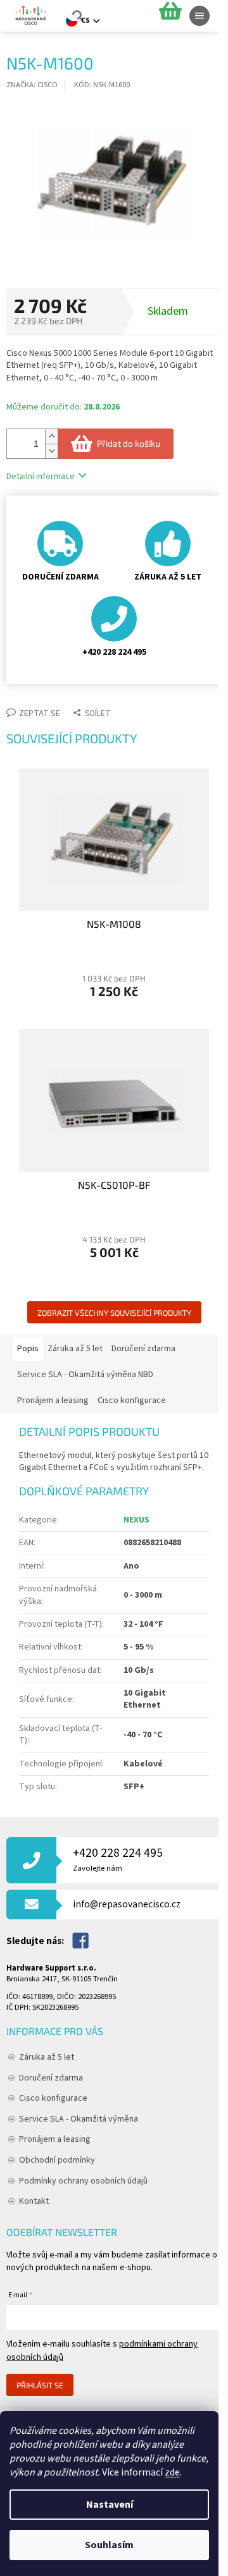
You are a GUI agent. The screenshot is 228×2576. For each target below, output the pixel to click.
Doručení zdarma (51, 2078)
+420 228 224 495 (118, 1859)
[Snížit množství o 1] (51, 451)
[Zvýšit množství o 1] (51, 436)
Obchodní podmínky (57, 2160)
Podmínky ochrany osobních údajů (83, 2181)
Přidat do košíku (129, 443)
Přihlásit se (40, 2385)
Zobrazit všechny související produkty (114, 1313)
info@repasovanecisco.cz (127, 1904)
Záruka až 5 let (47, 2057)
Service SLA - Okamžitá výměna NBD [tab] (85, 1375)
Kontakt (34, 2201)
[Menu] (199, 16)
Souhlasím (109, 2545)
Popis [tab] (28, 1349)
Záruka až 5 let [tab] (75, 1349)
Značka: (32, 85)
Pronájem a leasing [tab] (53, 1400)
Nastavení (110, 2505)
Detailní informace (41, 477)
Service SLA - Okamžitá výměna (79, 2119)
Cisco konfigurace (53, 2098)
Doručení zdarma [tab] (143, 1349)
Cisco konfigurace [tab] (132, 1400)
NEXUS (136, 1520)
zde (172, 2472)
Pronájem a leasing (55, 2139)
